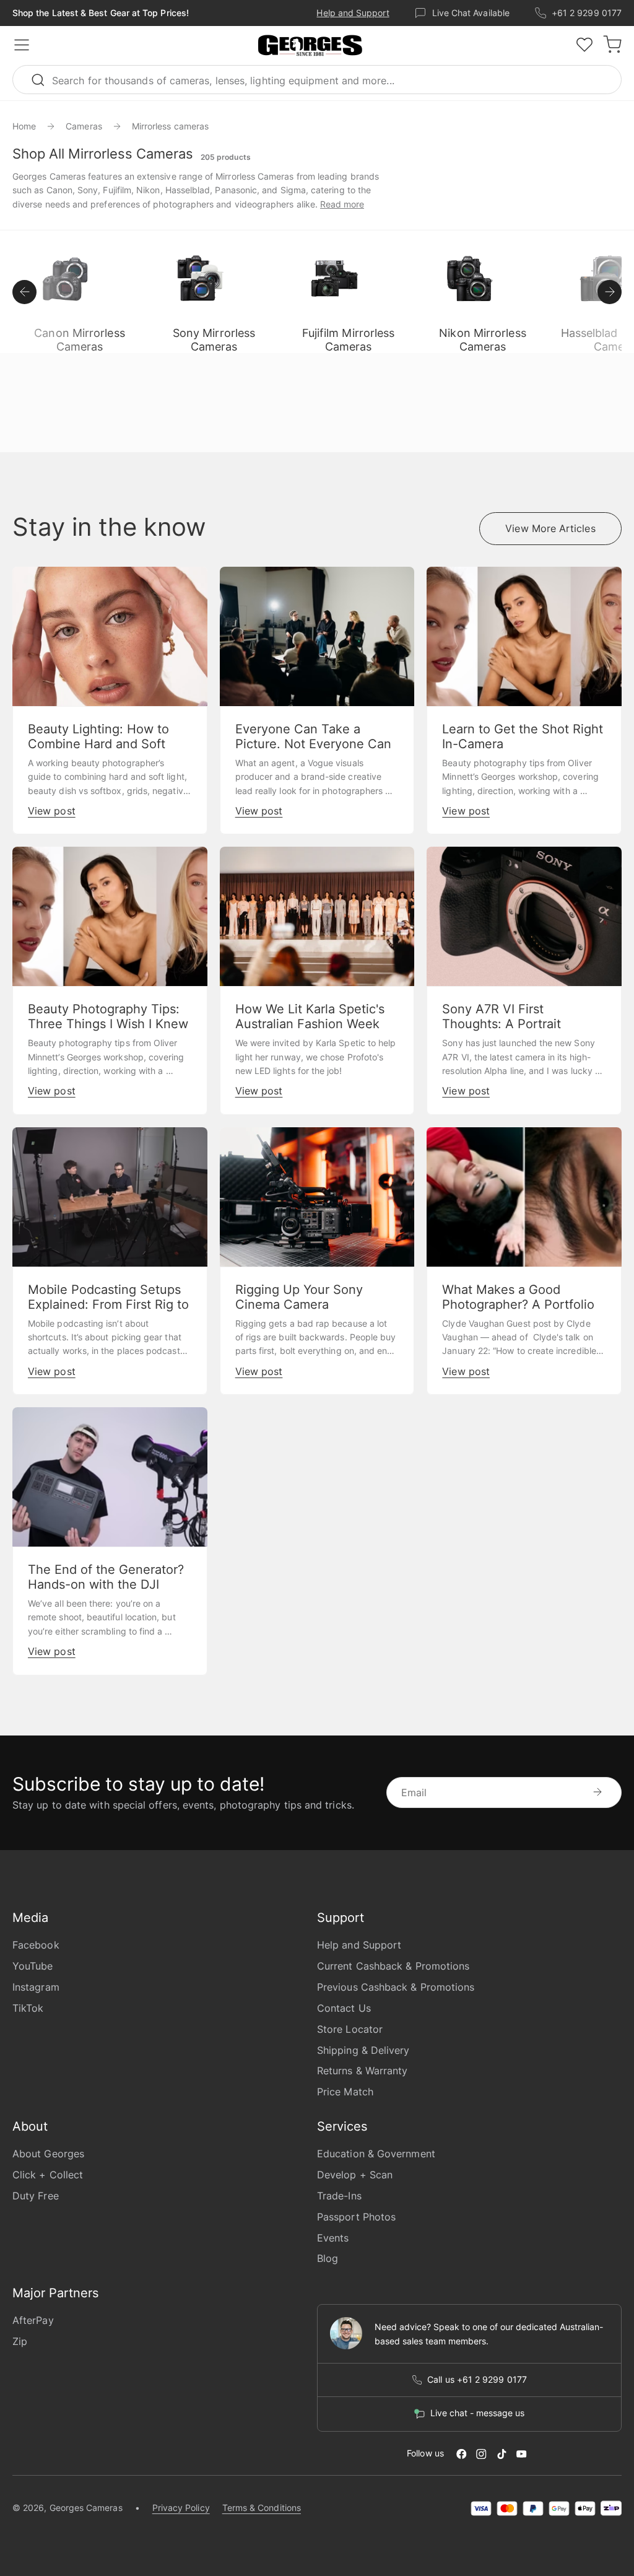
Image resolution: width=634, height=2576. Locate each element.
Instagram (36, 1987)
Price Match (345, 2092)
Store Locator (350, 2029)
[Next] (610, 292)
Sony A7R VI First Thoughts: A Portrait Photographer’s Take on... (517, 1024)
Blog (328, 2258)
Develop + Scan (355, 2175)
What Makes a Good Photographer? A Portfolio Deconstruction (518, 1304)
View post (52, 811)
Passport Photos (356, 2217)
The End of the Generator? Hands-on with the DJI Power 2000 (106, 1584)
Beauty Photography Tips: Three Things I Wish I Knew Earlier (108, 1024)
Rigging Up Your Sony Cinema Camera (299, 1297)
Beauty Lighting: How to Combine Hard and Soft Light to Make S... (98, 744)
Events (333, 2238)
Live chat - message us (477, 2413)
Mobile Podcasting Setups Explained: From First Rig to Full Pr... (108, 1304)
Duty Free (36, 2196)
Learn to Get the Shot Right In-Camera (523, 736)
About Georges (48, 2154)
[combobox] (317, 80)
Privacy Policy (181, 2508)
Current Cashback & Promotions (393, 1966)
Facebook (36, 1945)
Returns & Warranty (362, 2071)
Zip (20, 2341)
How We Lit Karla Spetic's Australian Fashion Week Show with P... (310, 1024)
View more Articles (550, 528)
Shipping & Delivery (363, 2050)
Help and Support (353, 13)
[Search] (43, 80)
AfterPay (33, 2320)
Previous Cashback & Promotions (396, 1987)
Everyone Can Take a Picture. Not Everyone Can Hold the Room (313, 744)
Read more (342, 204)
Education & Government (376, 2154)
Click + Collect (48, 2175)
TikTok (28, 2008)
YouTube (33, 1966)
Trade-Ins (339, 2196)
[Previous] (24, 292)
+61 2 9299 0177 (587, 13)
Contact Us (344, 2008)
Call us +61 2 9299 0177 (477, 2380)
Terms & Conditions (262, 2508)
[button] (310, 46)
